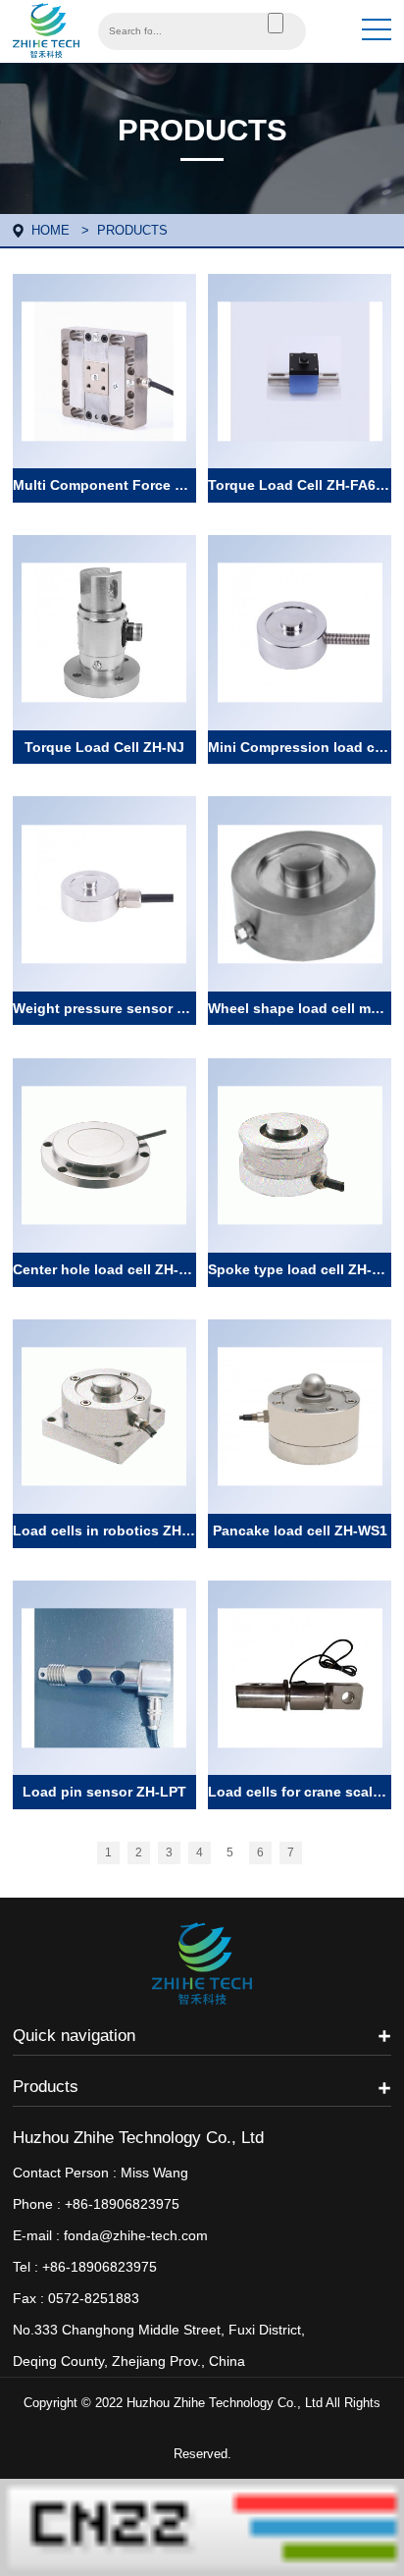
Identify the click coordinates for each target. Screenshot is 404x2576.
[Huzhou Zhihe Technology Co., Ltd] (46, 28)
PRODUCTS (132, 230)
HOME (50, 230)
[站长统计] (202, 2526)
